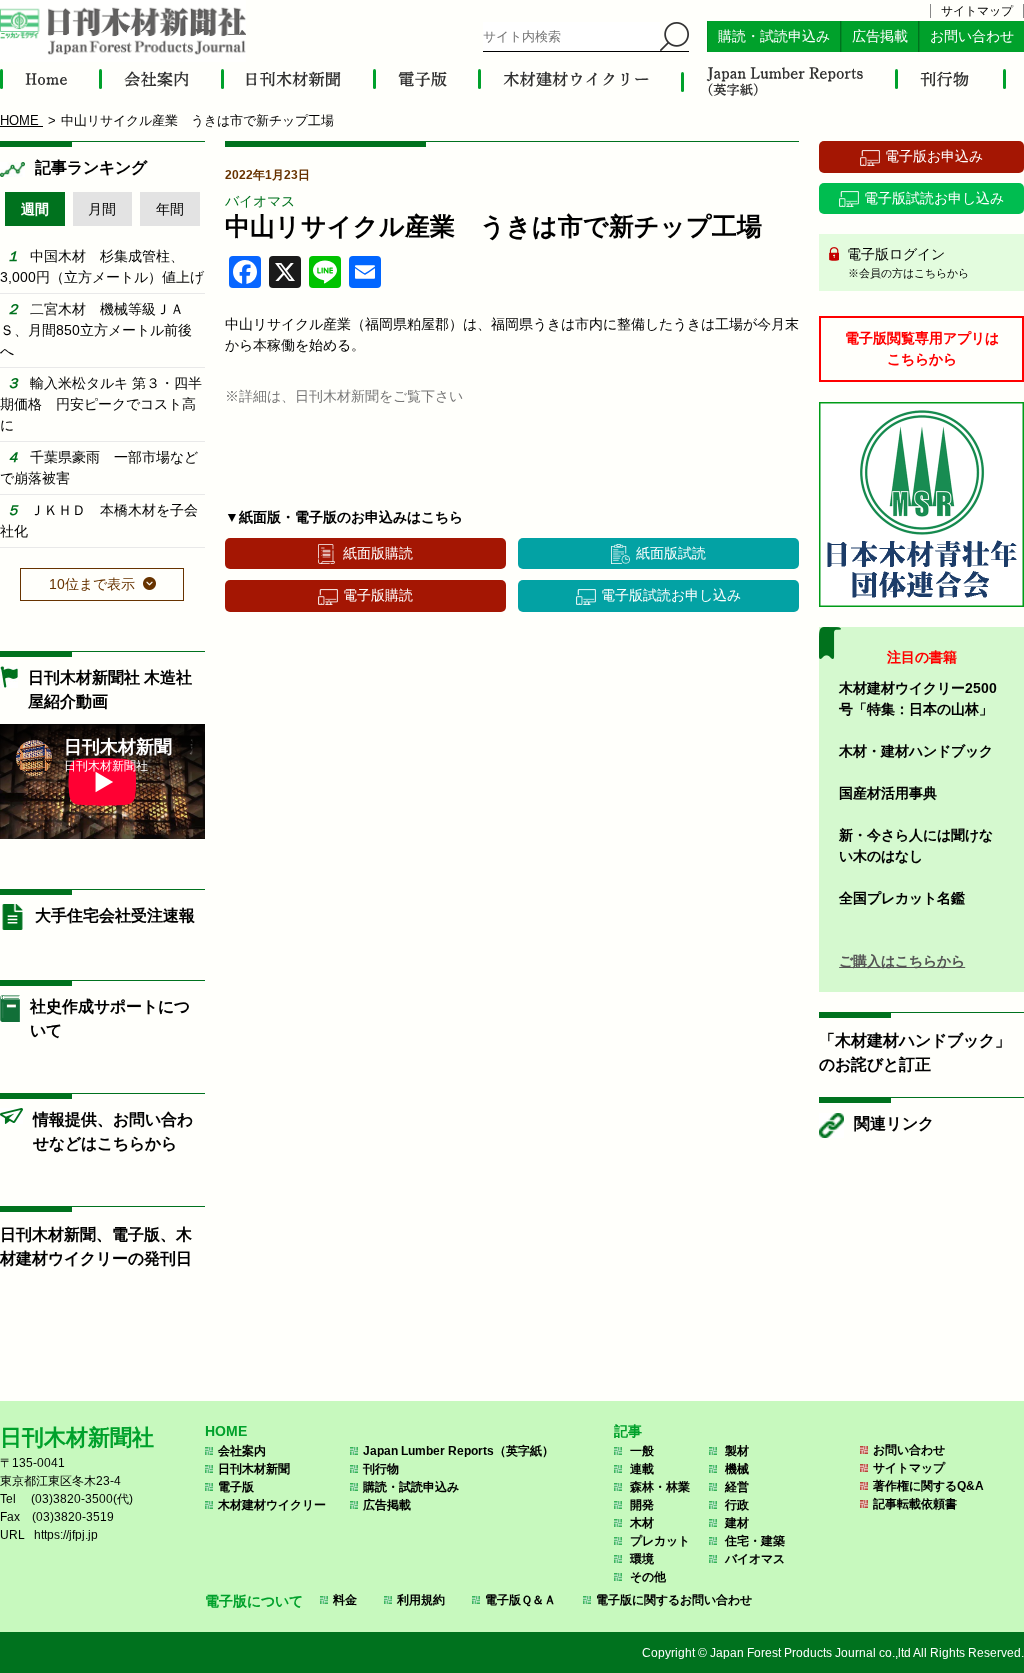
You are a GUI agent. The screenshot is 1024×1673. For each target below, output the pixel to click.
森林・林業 (660, 1487)
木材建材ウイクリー (272, 1505)
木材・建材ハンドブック (916, 751)
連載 (642, 1469)
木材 (642, 1523)
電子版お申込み (934, 156)
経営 (737, 1487)
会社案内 (242, 1451)
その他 (648, 1577)
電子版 (236, 1487)
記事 (628, 1431)
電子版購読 (378, 595)
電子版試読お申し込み (671, 595)
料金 (345, 1600)
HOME (226, 1431)
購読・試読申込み (774, 36)
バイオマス (260, 201)
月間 (102, 209)
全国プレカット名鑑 (902, 898)
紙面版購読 (378, 553)
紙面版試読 (671, 553)
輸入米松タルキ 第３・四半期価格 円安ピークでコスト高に (101, 404)
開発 (642, 1505)
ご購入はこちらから (902, 961)
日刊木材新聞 (254, 1469)
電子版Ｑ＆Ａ (520, 1600)
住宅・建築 (755, 1541)
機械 (737, 1469)
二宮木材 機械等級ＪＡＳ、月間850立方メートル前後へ (96, 330)
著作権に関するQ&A (928, 1486)
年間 (170, 209)
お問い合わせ (972, 36)
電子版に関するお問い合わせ (674, 1600)
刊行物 (381, 1469)
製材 (737, 1451)
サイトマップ (977, 11)
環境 (642, 1559)
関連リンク (894, 1123)
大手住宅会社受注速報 (115, 915)
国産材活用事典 (888, 793)
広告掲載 (880, 36)
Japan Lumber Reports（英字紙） (458, 1451)
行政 (737, 1505)
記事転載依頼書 (915, 1504)
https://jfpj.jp (66, 1535)
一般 (642, 1451)
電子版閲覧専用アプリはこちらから (922, 348)
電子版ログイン (906, 262)
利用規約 (421, 1600)
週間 (35, 209)
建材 (737, 1523)
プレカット (660, 1541)
